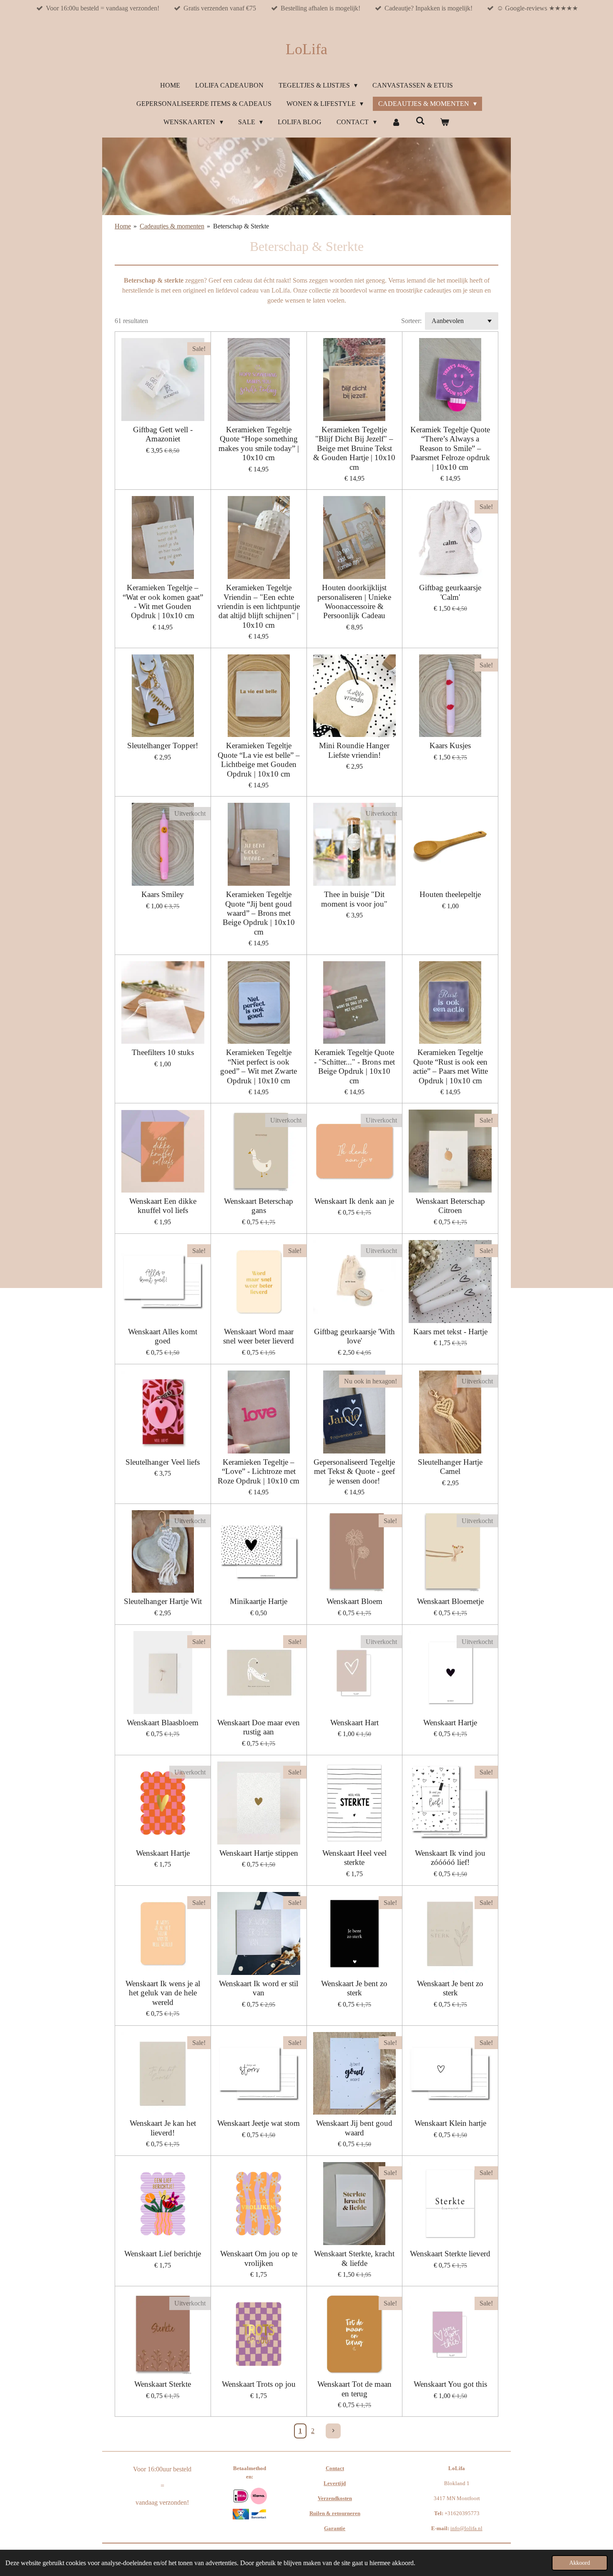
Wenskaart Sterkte (163, 2384)
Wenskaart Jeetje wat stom (259, 2123)
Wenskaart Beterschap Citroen (450, 1206)
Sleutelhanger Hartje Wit (163, 1601)
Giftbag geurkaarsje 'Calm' (450, 592)
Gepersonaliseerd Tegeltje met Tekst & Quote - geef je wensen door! (354, 1471)
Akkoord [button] (580, 2563)
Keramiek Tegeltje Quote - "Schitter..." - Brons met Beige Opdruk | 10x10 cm (354, 1066)
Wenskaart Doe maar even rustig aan (259, 1727)
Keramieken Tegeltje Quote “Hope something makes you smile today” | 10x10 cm (259, 444)
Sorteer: (411, 321)
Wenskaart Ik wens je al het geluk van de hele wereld (163, 1993)
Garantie (335, 2528)
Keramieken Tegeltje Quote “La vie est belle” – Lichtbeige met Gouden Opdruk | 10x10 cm (259, 759)
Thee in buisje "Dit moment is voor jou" (354, 899)
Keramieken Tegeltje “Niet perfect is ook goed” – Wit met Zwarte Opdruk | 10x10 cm (259, 1066)
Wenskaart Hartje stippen (259, 1853)
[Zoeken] (420, 121)
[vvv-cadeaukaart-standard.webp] (241, 2514)
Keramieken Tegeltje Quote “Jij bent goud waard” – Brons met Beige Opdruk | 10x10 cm (259, 913)
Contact (335, 2468)
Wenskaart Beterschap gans (259, 1206)
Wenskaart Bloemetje (450, 1601)
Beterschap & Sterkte (241, 226)
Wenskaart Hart (354, 1723)
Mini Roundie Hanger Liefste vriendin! (354, 750)
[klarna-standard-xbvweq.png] (259, 2496)
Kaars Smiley (163, 894)
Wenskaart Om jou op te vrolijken (259, 2258)
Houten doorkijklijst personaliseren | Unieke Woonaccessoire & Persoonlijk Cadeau (354, 601)
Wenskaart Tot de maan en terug (354, 2389)
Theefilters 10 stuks (163, 1052)
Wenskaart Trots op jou (259, 2384)
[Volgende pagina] (333, 2431)
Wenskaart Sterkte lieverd (450, 2254)
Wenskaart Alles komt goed (163, 1336)
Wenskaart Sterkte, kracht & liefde (354, 2258)
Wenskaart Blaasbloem (163, 1723)
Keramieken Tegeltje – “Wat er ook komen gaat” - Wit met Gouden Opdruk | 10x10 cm (163, 601)
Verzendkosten (335, 2498)
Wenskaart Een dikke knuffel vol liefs (163, 1206)
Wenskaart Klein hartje (450, 2123)
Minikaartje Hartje (259, 1601)
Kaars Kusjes (450, 745)
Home (123, 226)
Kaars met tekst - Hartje (450, 1332)
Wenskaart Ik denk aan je (354, 1201)
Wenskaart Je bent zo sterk (354, 1988)
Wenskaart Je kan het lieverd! (163, 2128)
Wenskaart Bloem (354, 1601)
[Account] (396, 122)
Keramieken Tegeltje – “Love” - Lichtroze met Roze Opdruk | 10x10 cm (259, 1471)
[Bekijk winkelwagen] (445, 122)
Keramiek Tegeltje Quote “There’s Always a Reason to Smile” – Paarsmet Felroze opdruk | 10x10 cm (450, 448)
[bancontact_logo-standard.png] (259, 2514)
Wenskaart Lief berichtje (163, 2254)
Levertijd (335, 2483)
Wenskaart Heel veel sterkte (354, 1858)
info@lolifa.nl (466, 2528)
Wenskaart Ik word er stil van (259, 1988)
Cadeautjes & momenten (172, 226)
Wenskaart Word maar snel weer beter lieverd (259, 1336)
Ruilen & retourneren (335, 2513)
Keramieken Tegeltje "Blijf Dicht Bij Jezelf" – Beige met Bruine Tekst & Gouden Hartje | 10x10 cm (354, 448)
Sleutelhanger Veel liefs (163, 1462)
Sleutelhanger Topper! (163, 745)
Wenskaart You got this (450, 2384)
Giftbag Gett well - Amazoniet (163, 434)
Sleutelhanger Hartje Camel (450, 1467)
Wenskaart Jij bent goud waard (354, 2128)
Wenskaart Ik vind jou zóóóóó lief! (450, 1858)
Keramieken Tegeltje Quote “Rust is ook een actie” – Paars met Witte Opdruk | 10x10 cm (450, 1066)
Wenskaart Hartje (450, 1723)
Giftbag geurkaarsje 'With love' (354, 1336)
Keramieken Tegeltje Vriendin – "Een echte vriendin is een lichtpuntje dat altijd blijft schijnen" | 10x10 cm (259, 606)
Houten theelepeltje (450, 894)
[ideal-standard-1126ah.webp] (241, 2496)
